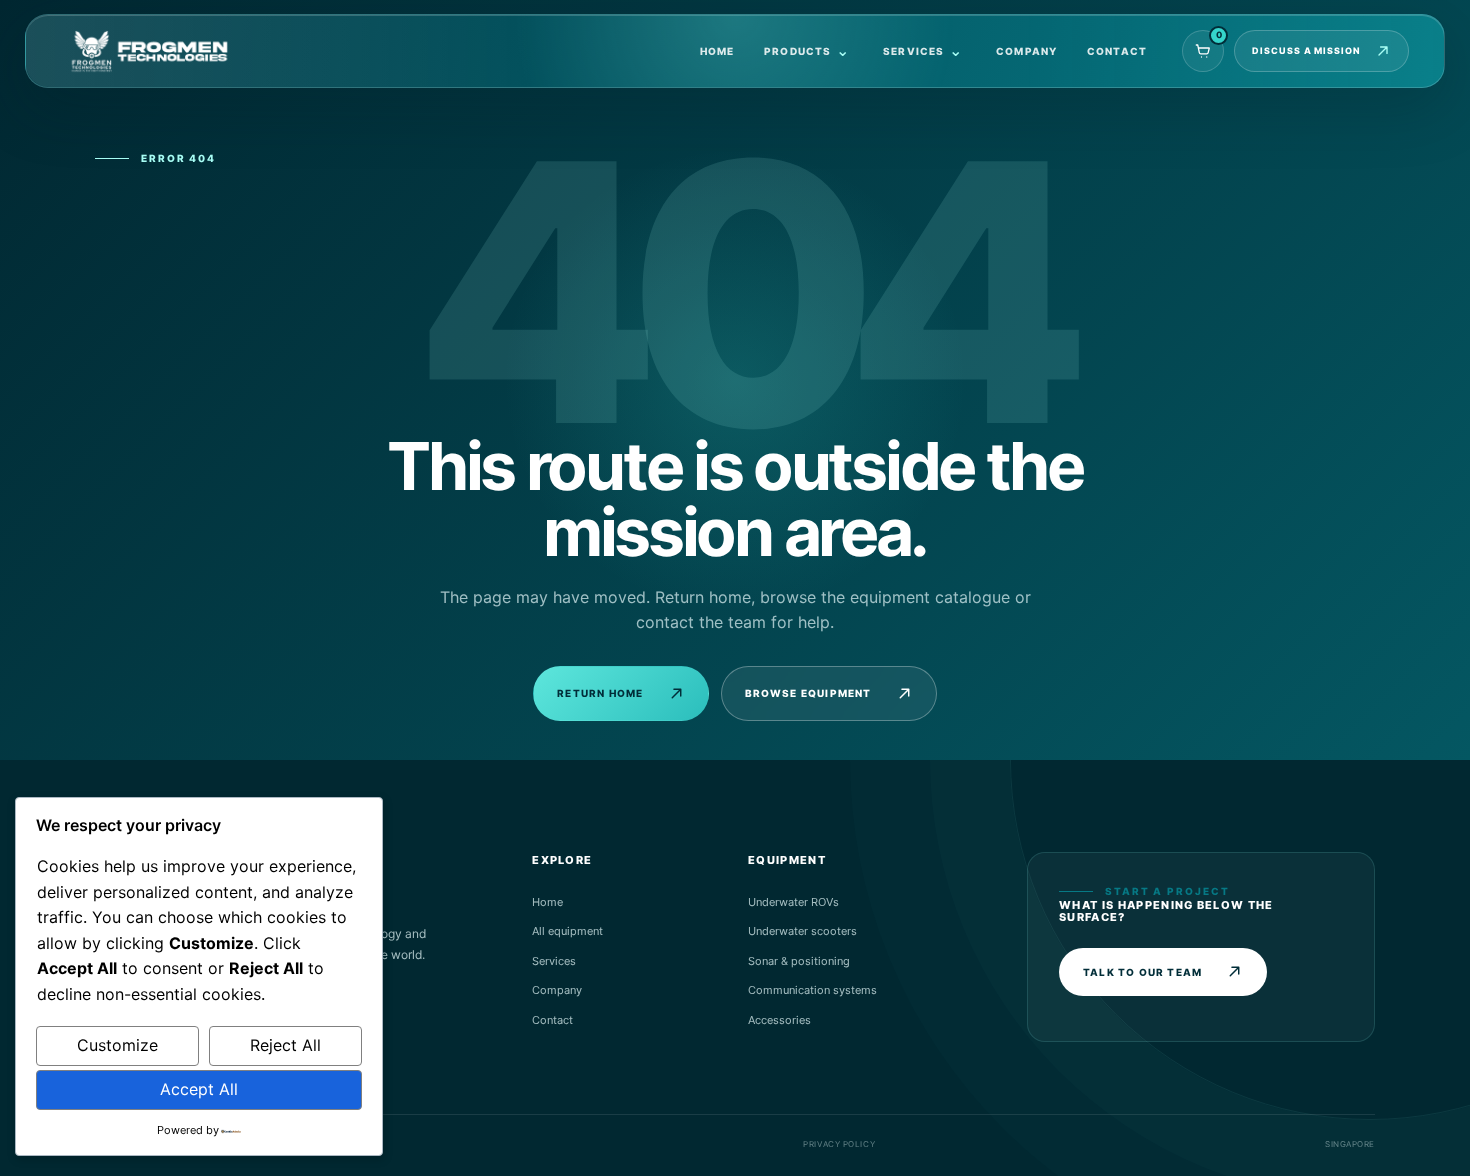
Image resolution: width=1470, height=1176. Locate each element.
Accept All (199, 1089)
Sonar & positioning (799, 961)
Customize (117, 1045)
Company (1026, 51)
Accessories (779, 1020)
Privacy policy (839, 1144)
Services (914, 51)
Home (717, 51)
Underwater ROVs (793, 902)
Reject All (285, 1045)
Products (798, 51)
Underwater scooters (802, 931)
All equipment (567, 931)
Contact (1117, 51)
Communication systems (812, 990)
